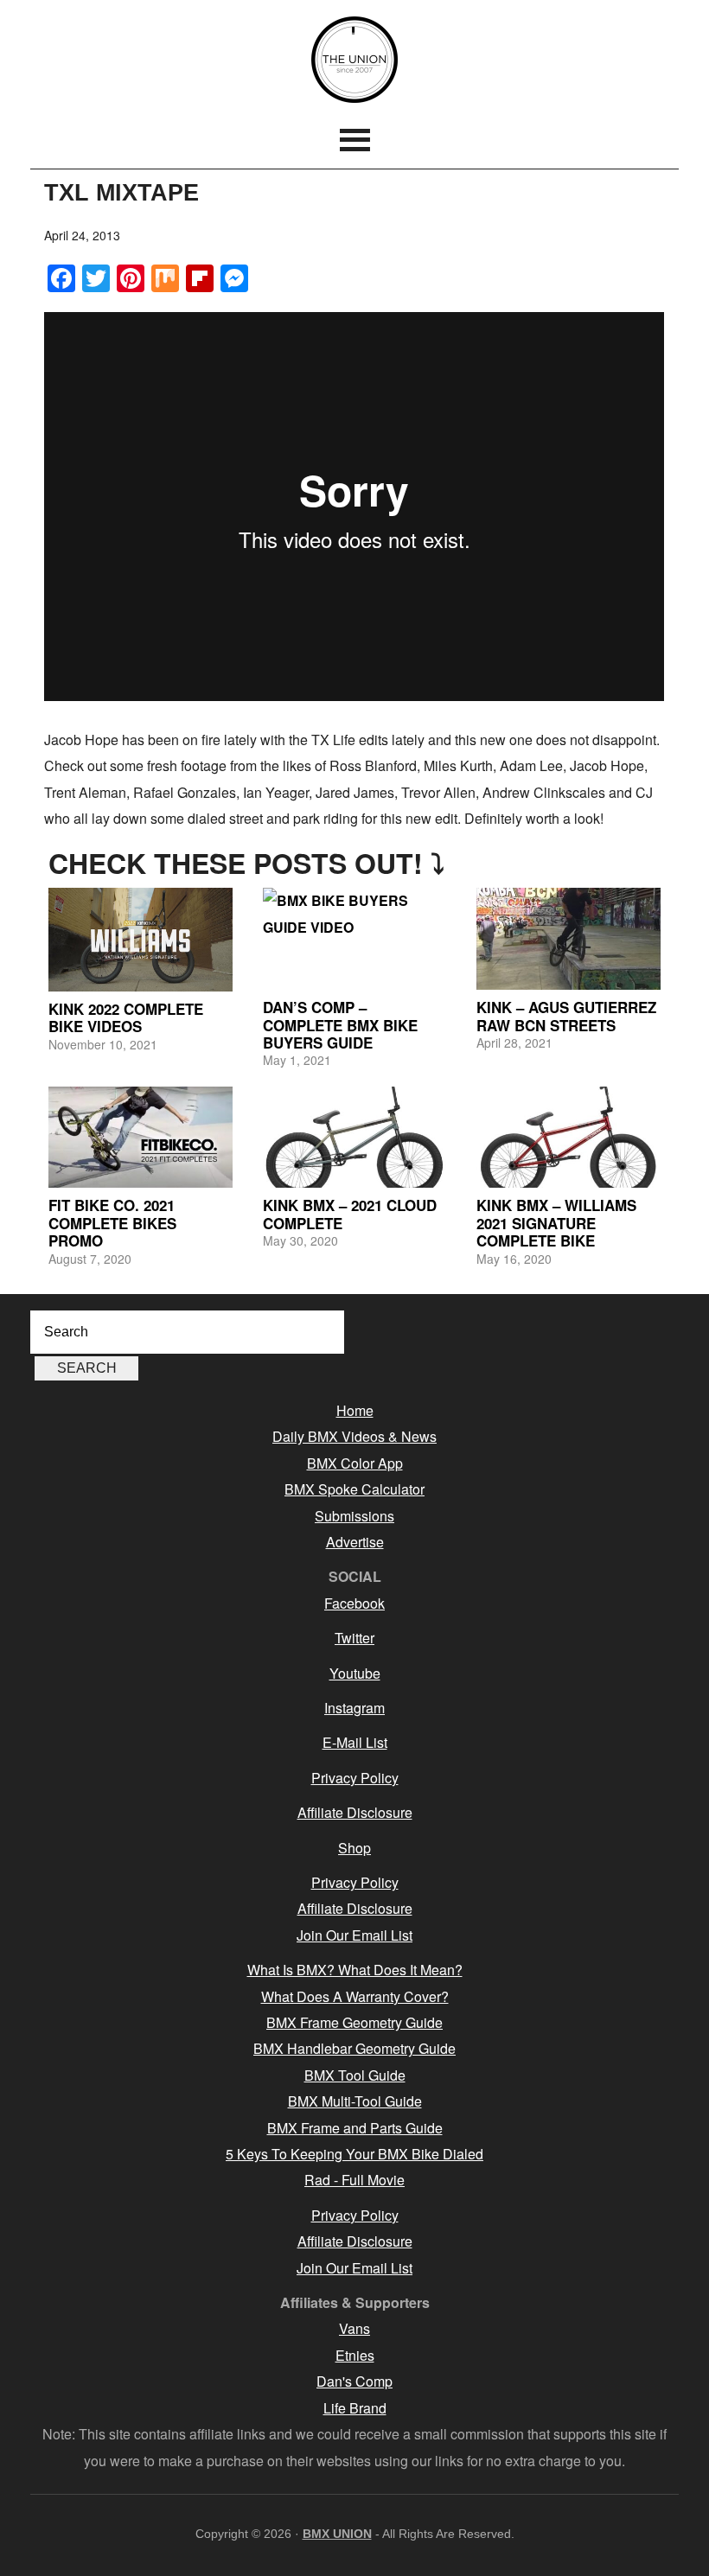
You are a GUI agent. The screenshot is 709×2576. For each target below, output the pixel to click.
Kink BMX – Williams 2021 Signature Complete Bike (556, 1223)
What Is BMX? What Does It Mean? (355, 1970)
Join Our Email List (354, 1935)
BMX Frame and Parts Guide (355, 2128)
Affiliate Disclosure (355, 1812)
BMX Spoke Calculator (354, 1489)
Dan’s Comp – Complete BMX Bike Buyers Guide (340, 1025)
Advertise (355, 1542)
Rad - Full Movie (354, 2180)
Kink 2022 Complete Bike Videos (126, 1017)
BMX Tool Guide (355, 2075)
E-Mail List (355, 1742)
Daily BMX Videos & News (354, 1436)
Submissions (354, 1516)
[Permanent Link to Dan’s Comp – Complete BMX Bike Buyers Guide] (354, 939)
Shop (354, 1848)
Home (355, 1410)
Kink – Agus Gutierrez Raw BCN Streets (566, 1016)
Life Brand (355, 2408)
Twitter (354, 1638)
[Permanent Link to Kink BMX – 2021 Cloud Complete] (354, 1138)
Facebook (354, 1603)
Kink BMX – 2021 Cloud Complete (350, 1214)
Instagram (354, 1708)
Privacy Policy (355, 1778)
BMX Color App (355, 1463)
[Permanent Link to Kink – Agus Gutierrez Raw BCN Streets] (568, 939)
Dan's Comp (354, 2381)
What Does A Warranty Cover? (355, 1996)
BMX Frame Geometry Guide (354, 2022)
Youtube (355, 1673)
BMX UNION (354, 60)
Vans (354, 2328)
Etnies (355, 2355)
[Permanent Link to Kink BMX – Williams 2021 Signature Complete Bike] (568, 1138)
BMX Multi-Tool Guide (355, 2101)
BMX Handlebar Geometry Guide (354, 2048)
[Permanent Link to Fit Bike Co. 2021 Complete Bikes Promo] (140, 1138)
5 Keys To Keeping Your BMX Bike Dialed (354, 2154)
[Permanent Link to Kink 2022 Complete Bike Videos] (140, 939)
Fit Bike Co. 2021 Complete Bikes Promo (112, 1223)
